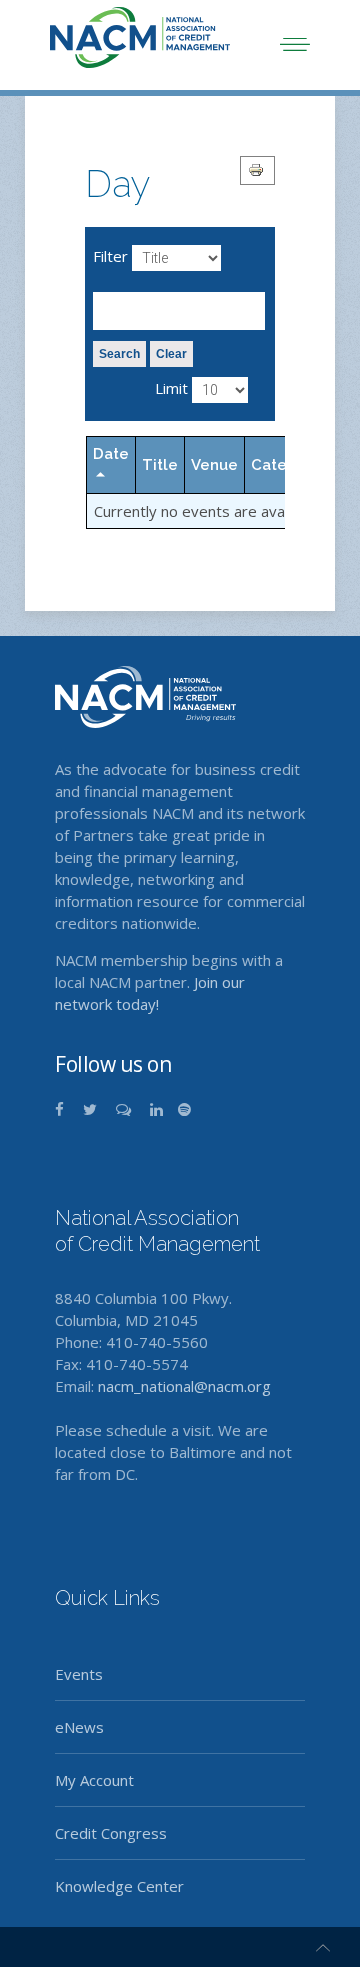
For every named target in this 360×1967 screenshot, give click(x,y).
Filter (110, 256)
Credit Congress (111, 1833)
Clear (171, 354)
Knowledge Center (119, 1886)
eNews (79, 1727)
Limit (171, 388)
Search (119, 354)
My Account (94, 1780)
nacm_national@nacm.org (184, 1386)
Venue (214, 465)
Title (160, 465)
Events (79, 1674)
